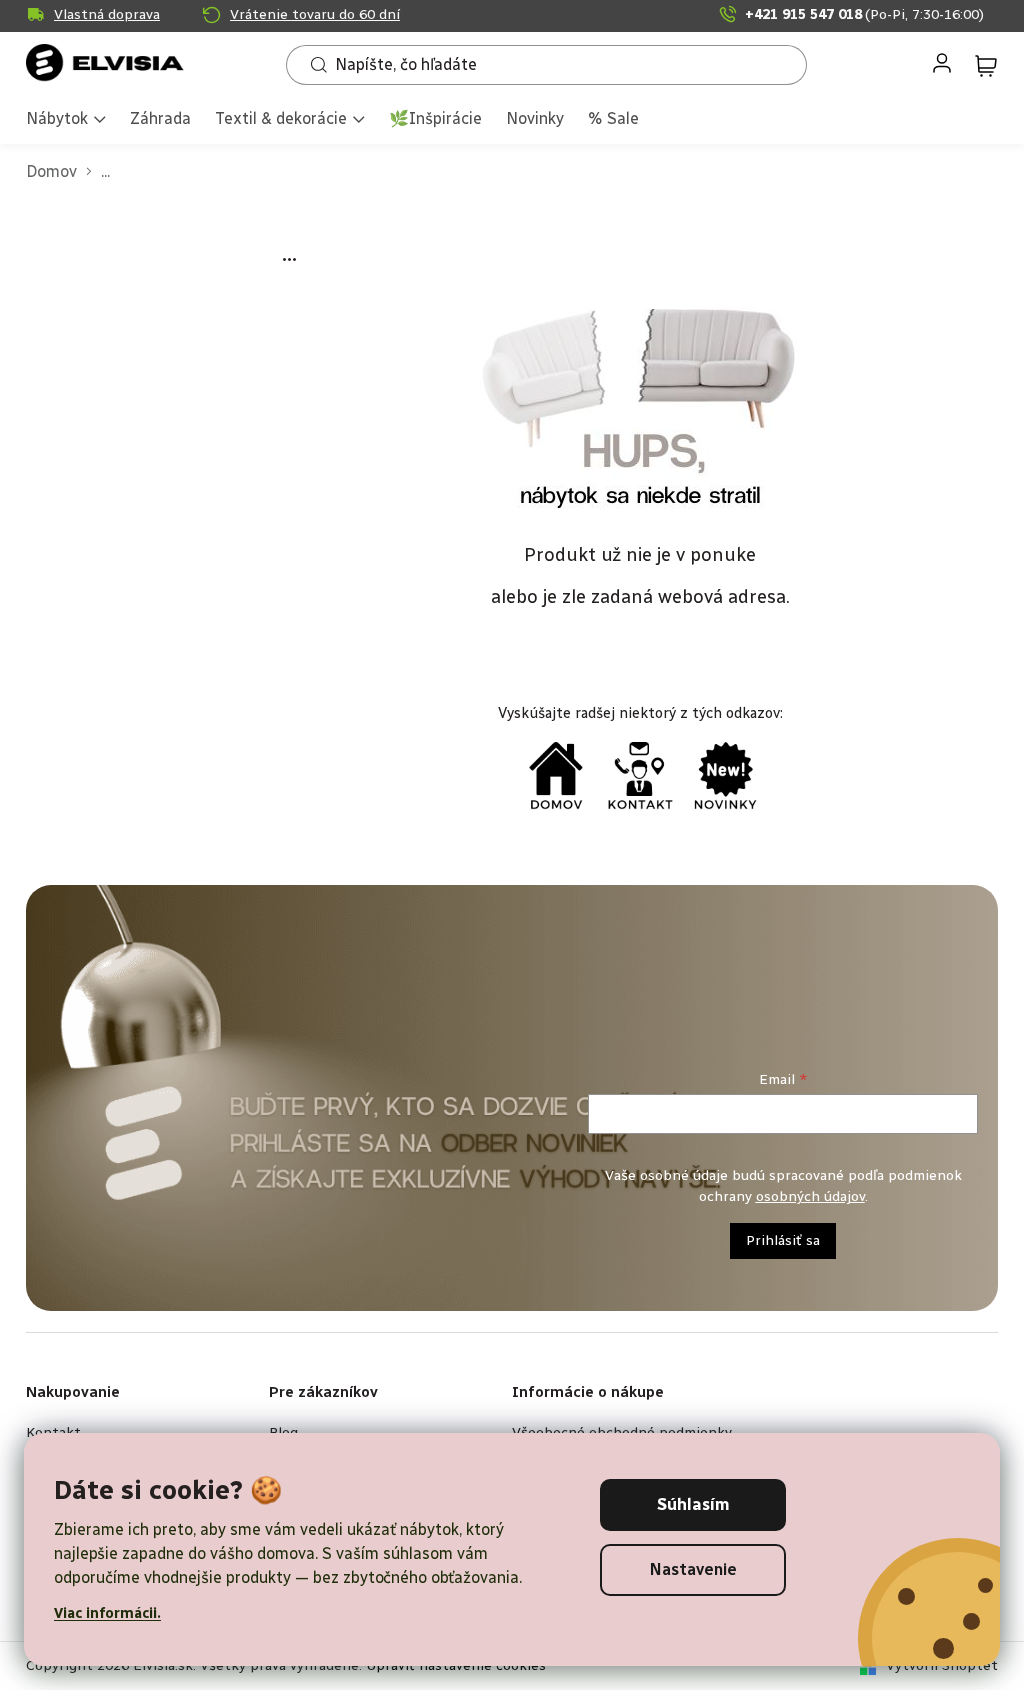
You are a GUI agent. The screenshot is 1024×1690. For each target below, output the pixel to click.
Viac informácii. (107, 1613)
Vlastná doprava (107, 14)
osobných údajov (810, 1196)
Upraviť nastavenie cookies (456, 1665)
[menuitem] (66, 120)
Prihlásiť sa (783, 1240)
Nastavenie (693, 1569)
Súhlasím (693, 1504)
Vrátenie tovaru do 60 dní (315, 14)
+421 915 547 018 (864, 14)
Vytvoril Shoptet (942, 1665)
